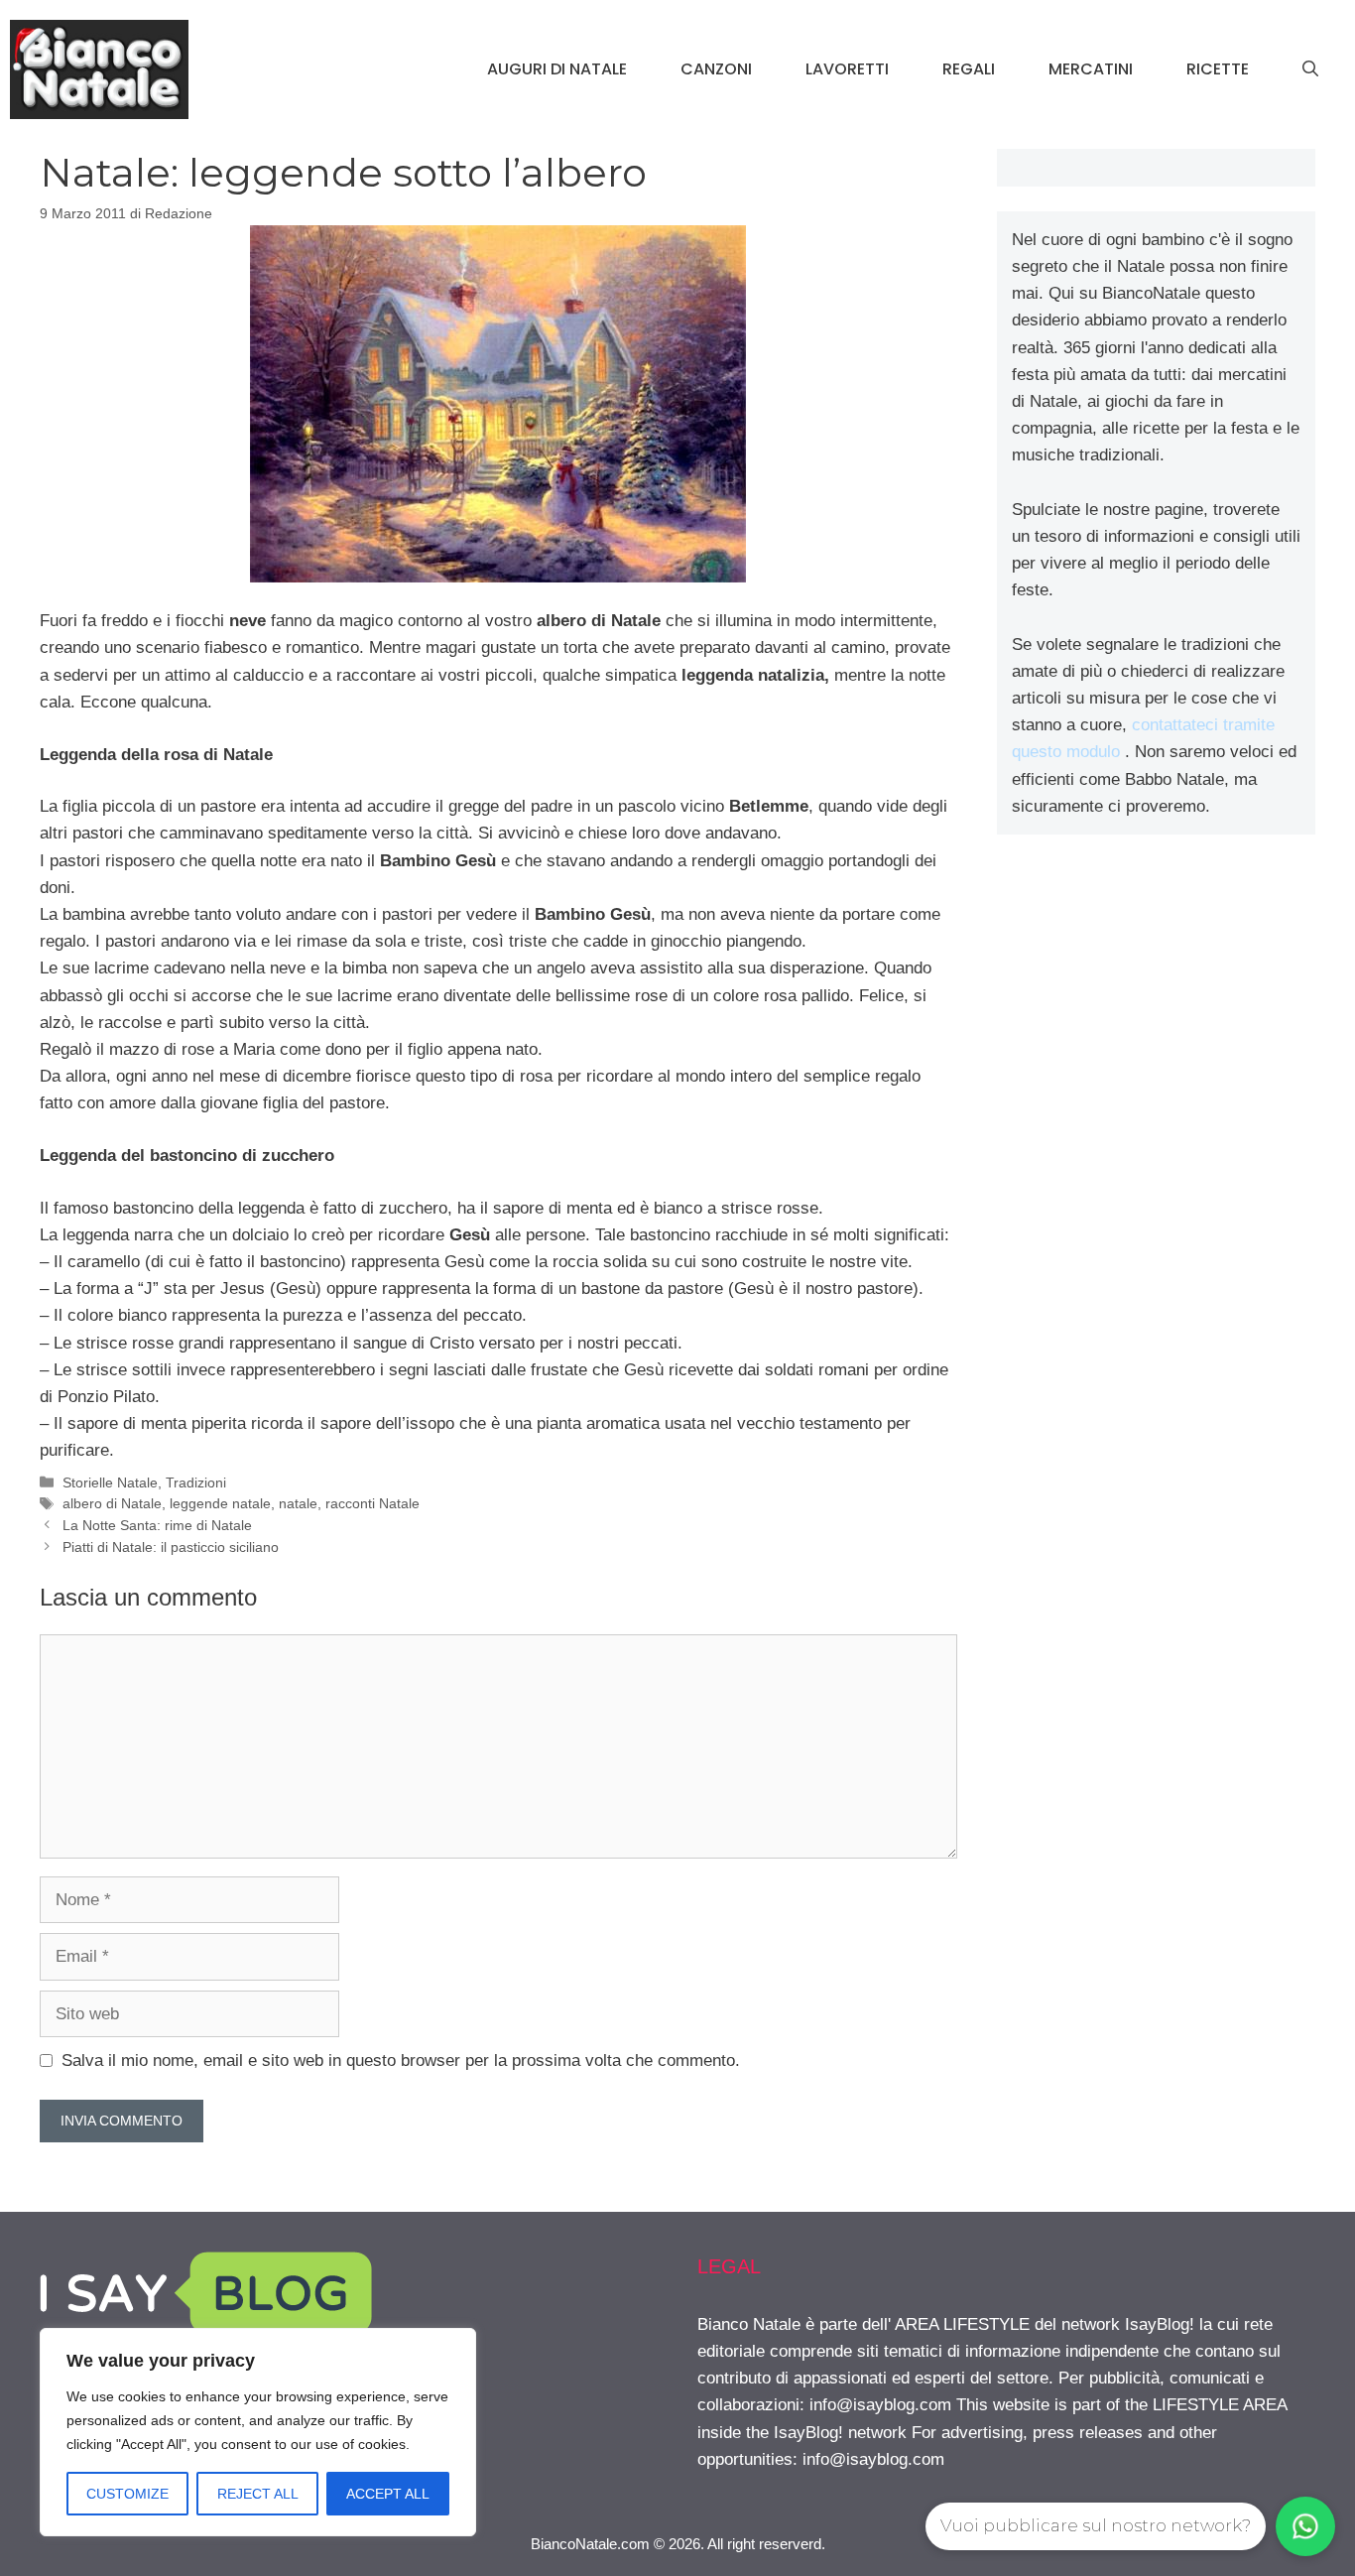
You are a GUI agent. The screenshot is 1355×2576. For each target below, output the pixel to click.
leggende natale (220, 1503)
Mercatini (1091, 69)
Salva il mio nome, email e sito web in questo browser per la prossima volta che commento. (401, 2061)
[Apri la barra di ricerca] (1310, 69)
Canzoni (716, 69)
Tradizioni (196, 1482)
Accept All (388, 2494)
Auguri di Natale (557, 69)
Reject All (258, 2494)
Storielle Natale (110, 1482)
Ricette (1218, 69)
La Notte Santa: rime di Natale (157, 1525)
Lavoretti (847, 69)
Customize (127, 2494)
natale (298, 1503)
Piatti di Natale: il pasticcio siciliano (171, 1547)
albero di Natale (112, 1503)
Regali (969, 69)
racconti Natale (372, 1503)
